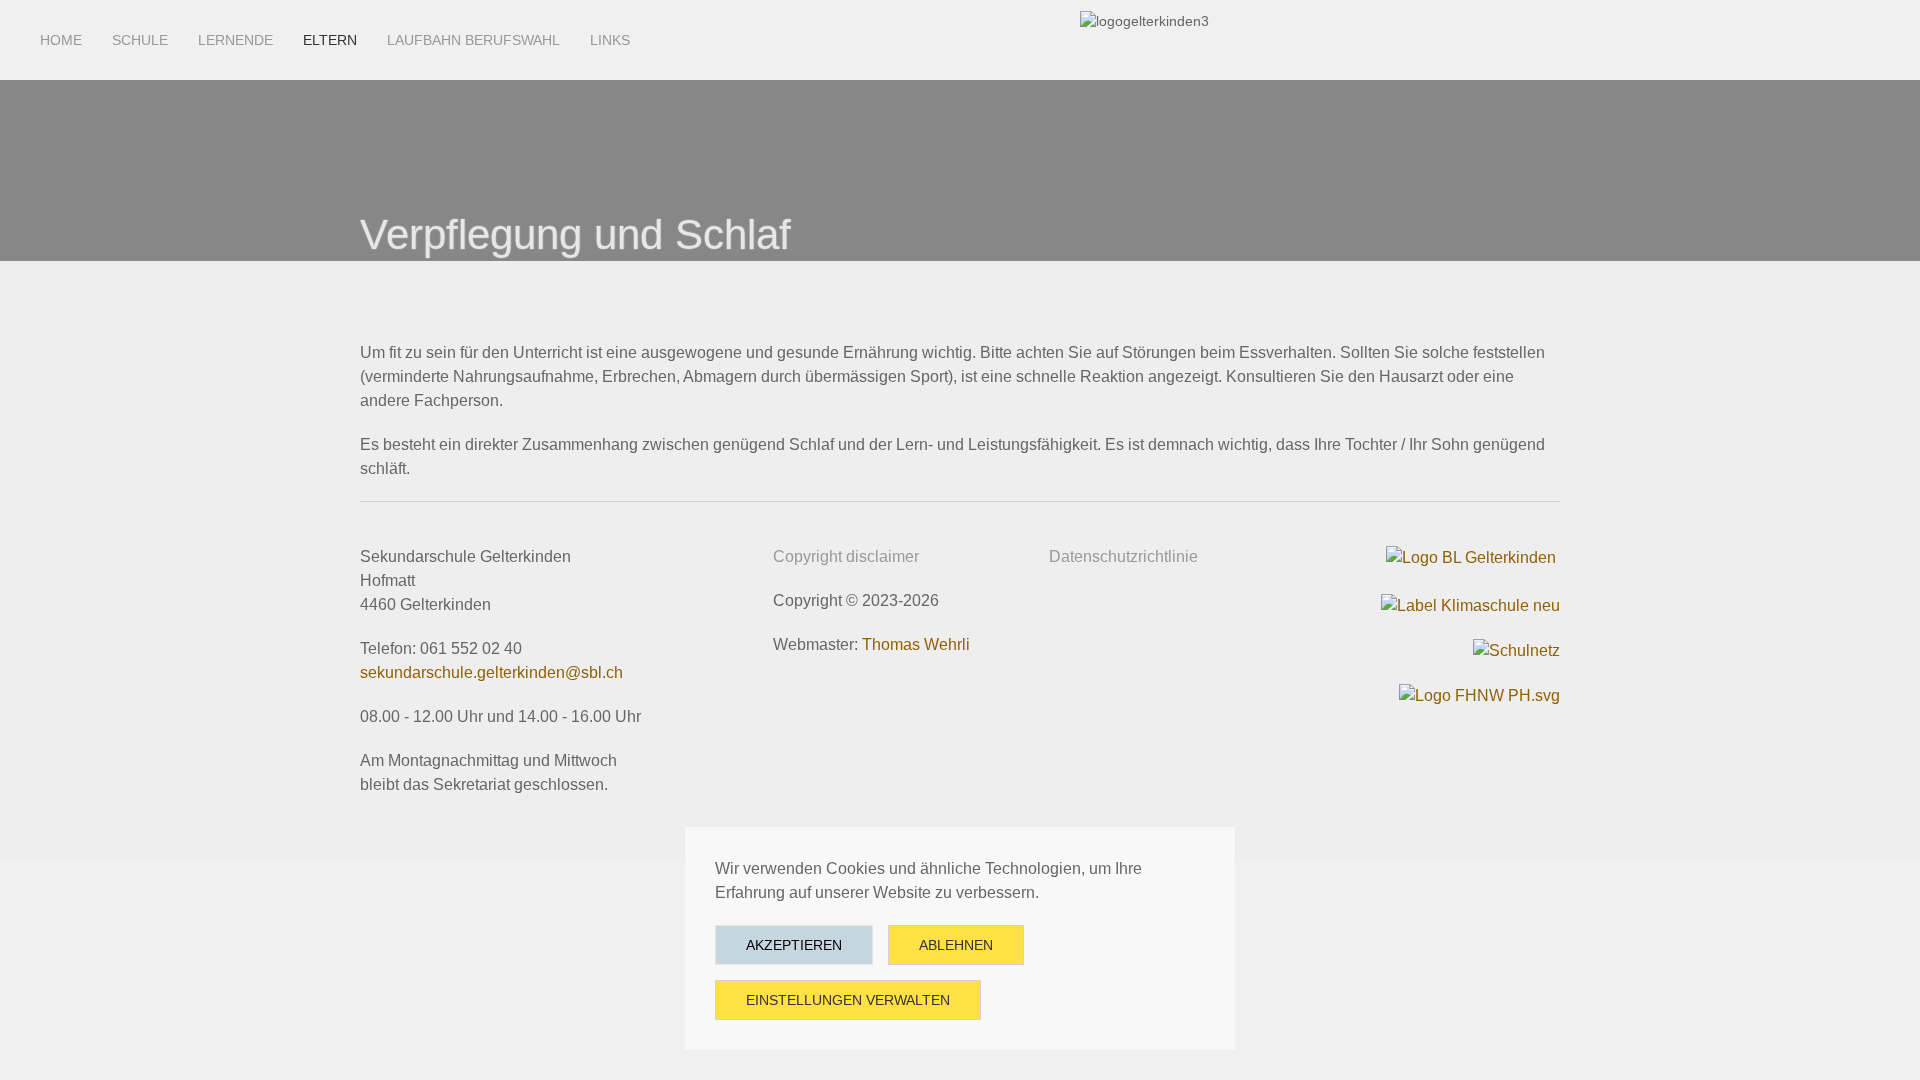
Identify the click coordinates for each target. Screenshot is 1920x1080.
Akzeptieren (794, 945)
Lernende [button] (235, 40)
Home (61, 40)
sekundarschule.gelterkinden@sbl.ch (491, 672)
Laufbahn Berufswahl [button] (473, 40)
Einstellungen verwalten (848, 1000)
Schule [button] (140, 40)
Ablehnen (956, 945)
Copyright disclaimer (846, 556)
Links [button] (610, 40)
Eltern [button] (330, 40)
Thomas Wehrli (916, 644)
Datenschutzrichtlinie (1123, 556)
